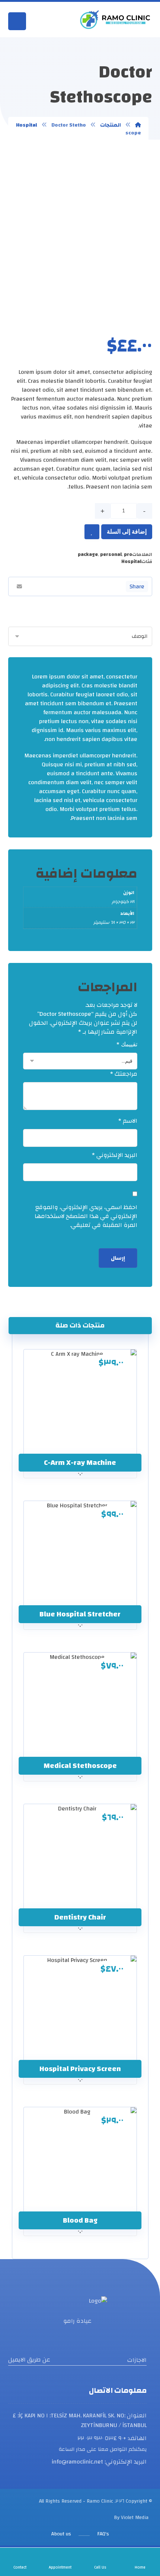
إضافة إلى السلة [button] (75, 1448)
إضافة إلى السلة (127, 532)
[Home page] (138, 125)
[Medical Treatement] (115, 20)
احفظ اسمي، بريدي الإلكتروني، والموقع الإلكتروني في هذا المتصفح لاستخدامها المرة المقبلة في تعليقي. (86, 1216)
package (88, 554)
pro (128, 554)
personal (111, 554)
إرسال (118, 1258)
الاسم (128, 1121)
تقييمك (127, 1044)
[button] (118, 586)
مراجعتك (124, 1074)
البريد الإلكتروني (115, 1155)
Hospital (131, 562)
